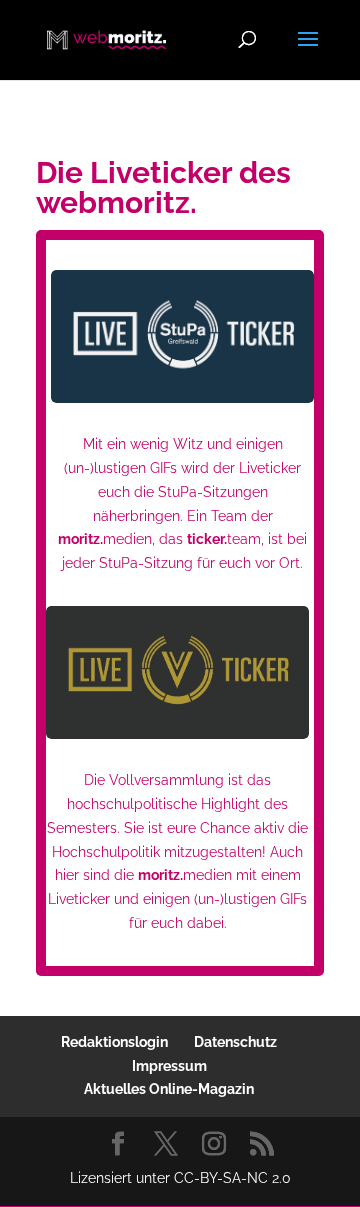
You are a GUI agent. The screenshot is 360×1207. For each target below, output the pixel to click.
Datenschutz (235, 1042)
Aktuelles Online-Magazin (169, 1089)
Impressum (169, 1066)
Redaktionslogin (114, 1042)
